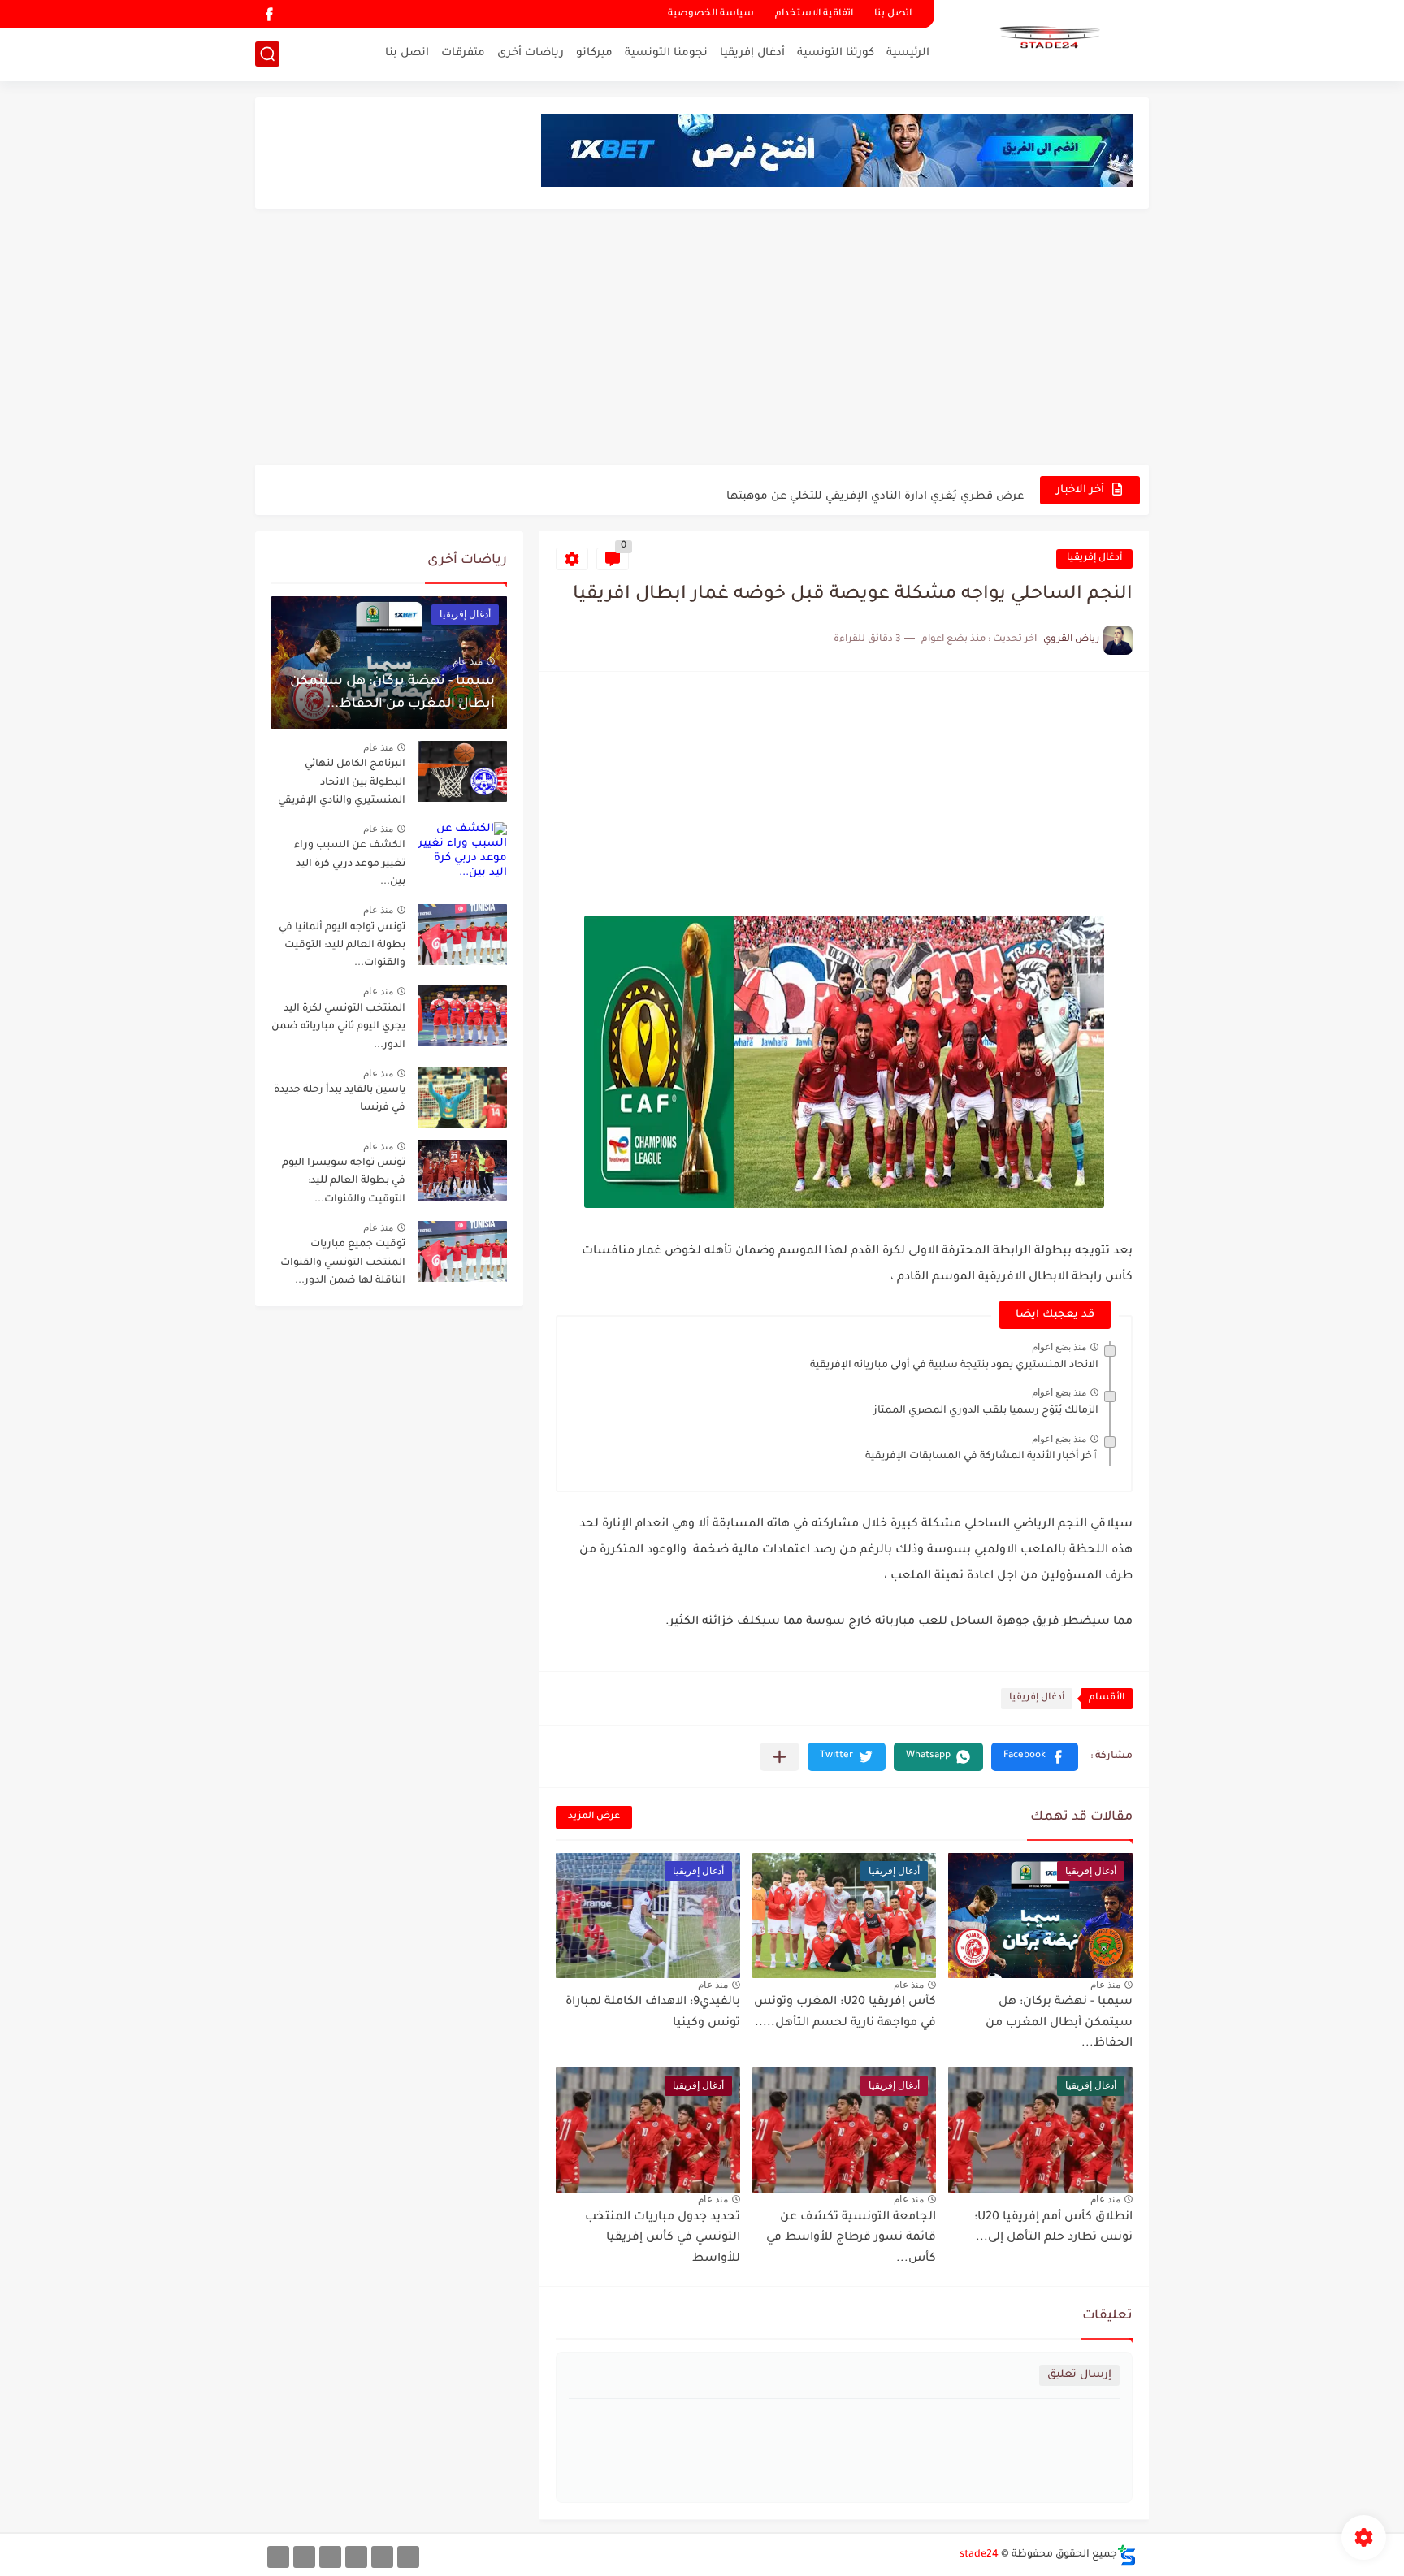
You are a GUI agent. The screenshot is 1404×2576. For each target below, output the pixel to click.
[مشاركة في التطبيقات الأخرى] (780, 1757)
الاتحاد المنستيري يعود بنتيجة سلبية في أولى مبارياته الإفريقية (954, 1366)
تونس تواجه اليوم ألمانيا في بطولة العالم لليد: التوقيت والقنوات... (342, 946)
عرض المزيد (594, 1817)
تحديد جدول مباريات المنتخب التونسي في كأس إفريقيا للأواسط (663, 2238)
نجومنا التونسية (666, 53)
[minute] (330, 2557)
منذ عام (1105, 1985)
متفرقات (463, 53)
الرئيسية (908, 53)
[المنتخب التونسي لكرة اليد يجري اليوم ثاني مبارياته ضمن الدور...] (462, 1016)
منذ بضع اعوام (1059, 1347)
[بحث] (267, 54)
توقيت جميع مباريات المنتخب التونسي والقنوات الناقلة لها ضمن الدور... (343, 1263)
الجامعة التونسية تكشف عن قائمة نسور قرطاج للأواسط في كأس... (851, 2238)
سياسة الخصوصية (711, 14)
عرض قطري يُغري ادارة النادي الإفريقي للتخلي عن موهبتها (875, 489)
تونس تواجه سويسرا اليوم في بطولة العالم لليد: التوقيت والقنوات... (344, 1182)
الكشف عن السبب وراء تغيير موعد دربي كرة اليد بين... (350, 864)
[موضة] (356, 2557)
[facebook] (269, 14)
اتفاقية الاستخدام (814, 14)
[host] (278, 2557)
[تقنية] (382, 2557)
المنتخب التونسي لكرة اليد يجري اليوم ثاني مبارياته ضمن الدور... (338, 1027)
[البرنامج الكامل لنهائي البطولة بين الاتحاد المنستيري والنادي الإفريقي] (462, 771)
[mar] (408, 2557)
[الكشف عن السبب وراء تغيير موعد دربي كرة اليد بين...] (462, 853)
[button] (1035, 1757)
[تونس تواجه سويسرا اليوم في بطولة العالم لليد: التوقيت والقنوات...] (462, 1170)
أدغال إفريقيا (752, 53)
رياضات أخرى (531, 53)
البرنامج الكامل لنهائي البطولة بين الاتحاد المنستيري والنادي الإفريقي (342, 783)
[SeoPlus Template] (1127, 2555)
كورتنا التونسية (836, 53)
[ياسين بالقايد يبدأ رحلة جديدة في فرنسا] (462, 1097)
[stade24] (1047, 39)
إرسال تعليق (1079, 2375)
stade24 (979, 2555)
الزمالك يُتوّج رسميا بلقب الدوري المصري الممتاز (986, 1411)
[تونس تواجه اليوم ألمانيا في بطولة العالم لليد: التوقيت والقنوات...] (462, 935)
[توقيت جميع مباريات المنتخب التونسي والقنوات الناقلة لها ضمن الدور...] (462, 1251)
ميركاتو (594, 53)
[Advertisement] (702, 339)
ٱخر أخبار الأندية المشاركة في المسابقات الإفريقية (982, 1457)
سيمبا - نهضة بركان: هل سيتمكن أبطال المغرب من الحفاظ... (1059, 2023)
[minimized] (304, 2557)
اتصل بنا (893, 14)
